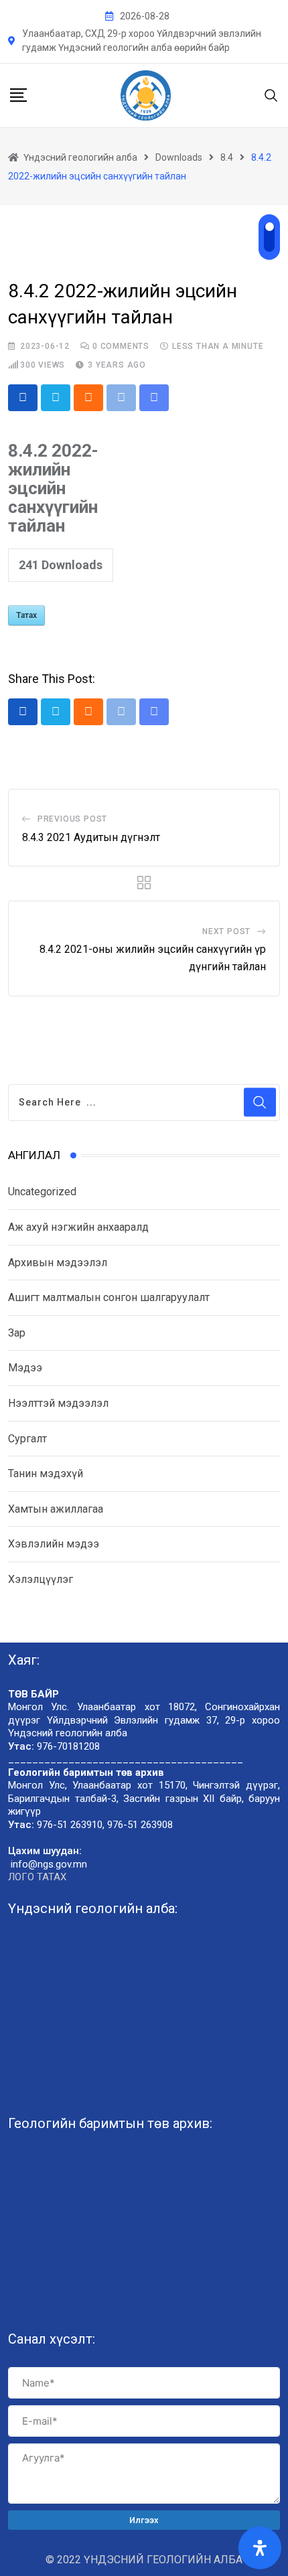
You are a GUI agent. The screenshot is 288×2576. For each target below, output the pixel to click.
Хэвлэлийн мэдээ (54, 1544)
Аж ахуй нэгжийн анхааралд (78, 1227)
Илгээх (144, 2520)
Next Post (226, 931)
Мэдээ (25, 1368)
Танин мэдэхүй (46, 1473)
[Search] (271, 95)
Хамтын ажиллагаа (56, 1509)
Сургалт (27, 1439)
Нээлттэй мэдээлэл (58, 1403)
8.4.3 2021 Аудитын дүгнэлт (91, 837)
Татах (26, 615)
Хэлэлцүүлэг (41, 1579)
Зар (17, 1333)
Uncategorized (42, 1192)
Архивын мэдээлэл (58, 1263)
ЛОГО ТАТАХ (37, 1877)
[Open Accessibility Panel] (260, 2548)
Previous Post (72, 819)
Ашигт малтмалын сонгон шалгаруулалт (109, 1297)
